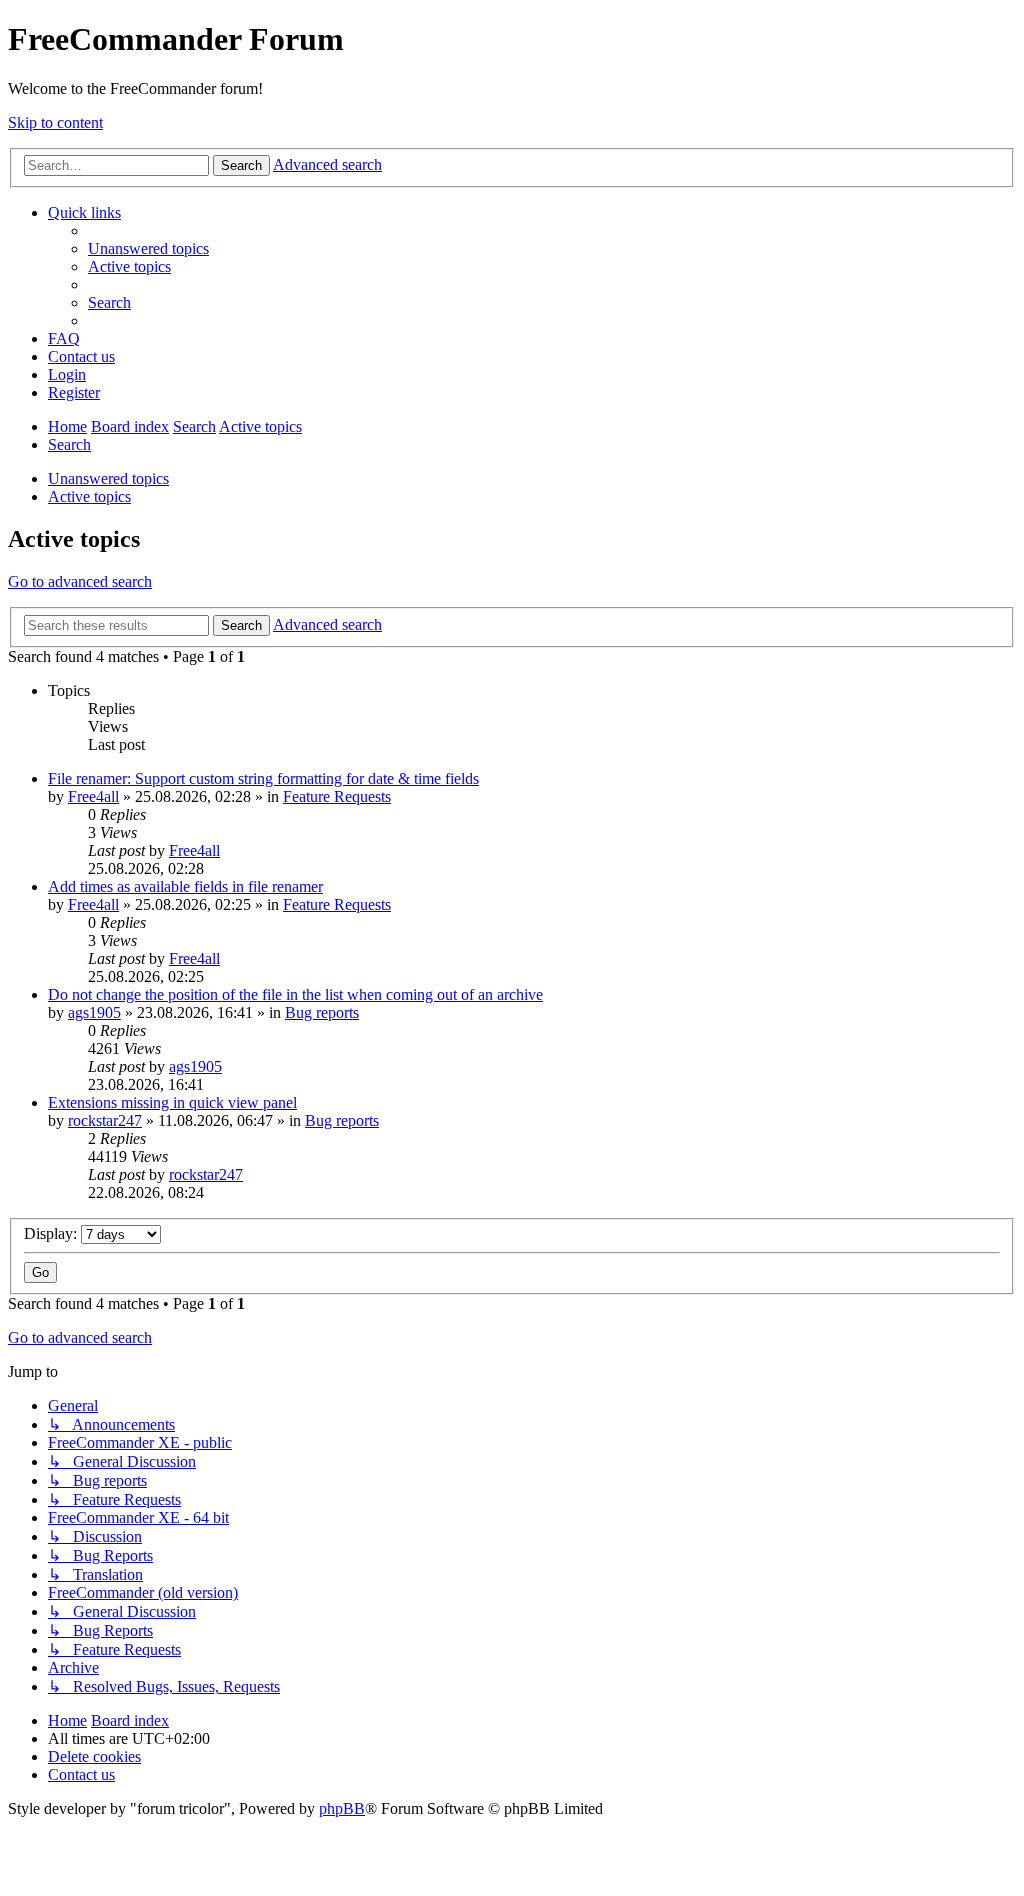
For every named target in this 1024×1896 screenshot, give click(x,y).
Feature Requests (337, 796)
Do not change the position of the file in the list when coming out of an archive (295, 994)
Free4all (93, 796)
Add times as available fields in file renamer (185, 886)
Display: (52, 1233)
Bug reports (322, 1012)
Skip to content (55, 122)
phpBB (342, 1808)
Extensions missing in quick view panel (172, 1102)
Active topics (89, 496)
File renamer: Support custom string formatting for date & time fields (263, 778)
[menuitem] (148, 248)
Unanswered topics (108, 478)
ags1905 (94, 1012)
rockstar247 (105, 1120)
